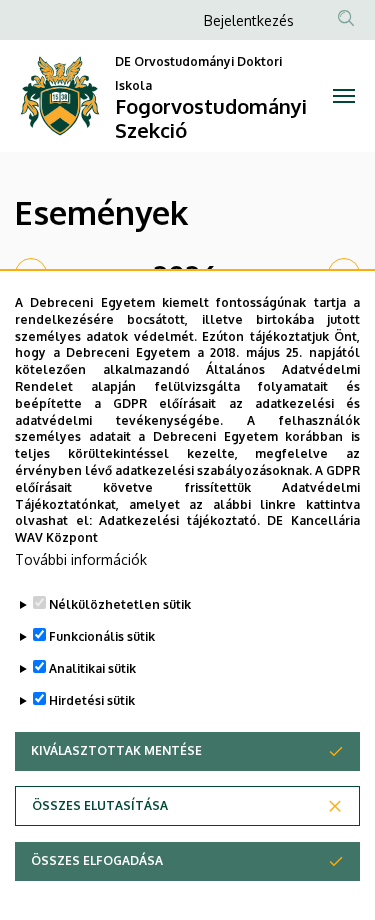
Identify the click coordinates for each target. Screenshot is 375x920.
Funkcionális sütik (102, 636)
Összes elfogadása (97, 860)
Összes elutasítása (100, 805)
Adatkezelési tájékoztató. (179, 520)
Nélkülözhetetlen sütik (120, 604)
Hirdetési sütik (92, 700)
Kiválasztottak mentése (116, 750)
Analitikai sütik (92, 668)
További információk (81, 559)
